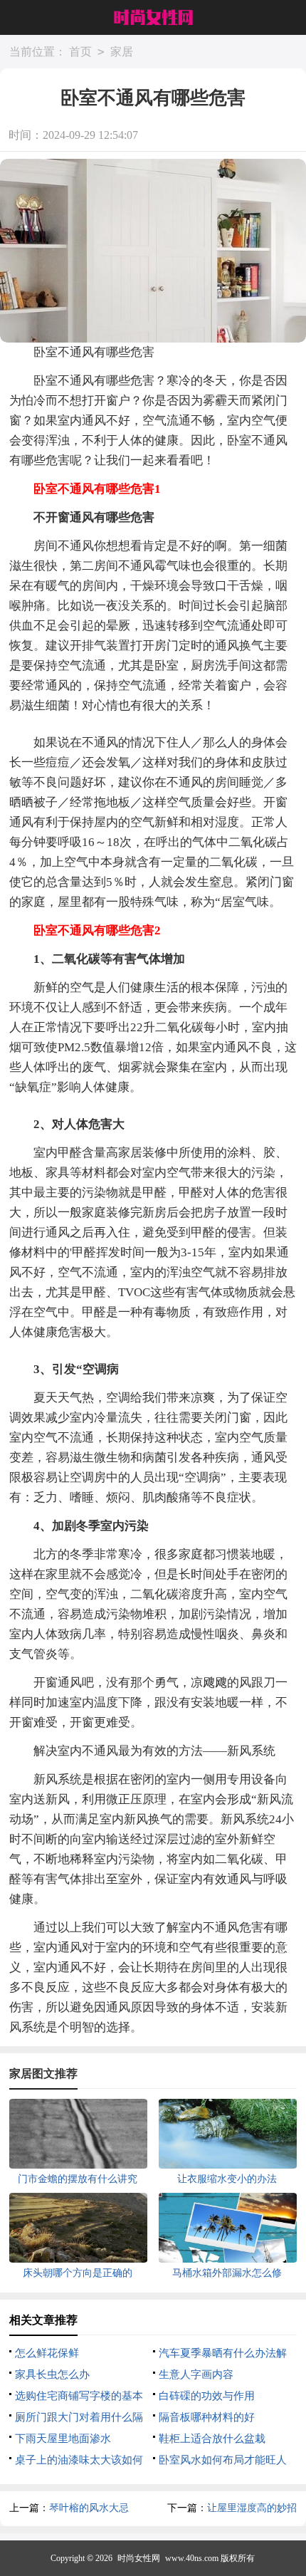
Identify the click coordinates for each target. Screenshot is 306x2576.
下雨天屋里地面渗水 (63, 2439)
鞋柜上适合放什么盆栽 (212, 2439)
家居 (122, 52)
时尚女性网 (139, 2558)
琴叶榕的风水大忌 (89, 2508)
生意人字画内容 (196, 2374)
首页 (80, 52)
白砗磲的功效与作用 (207, 2396)
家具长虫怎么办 (52, 2374)
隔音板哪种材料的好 (207, 2417)
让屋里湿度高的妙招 (252, 2508)
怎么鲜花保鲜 (47, 2353)
